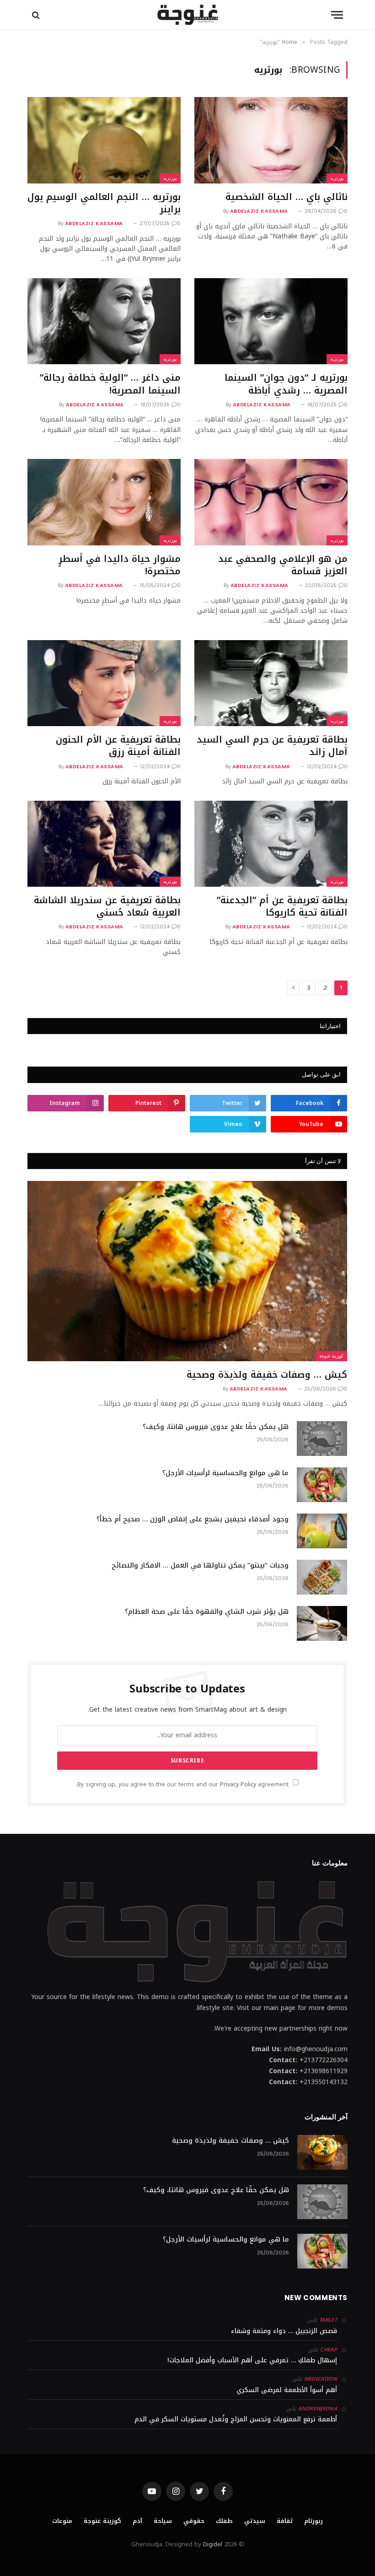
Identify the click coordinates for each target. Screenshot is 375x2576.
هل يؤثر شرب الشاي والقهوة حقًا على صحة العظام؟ (207, 1612)
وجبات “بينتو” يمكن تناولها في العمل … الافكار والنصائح (200, 1566)
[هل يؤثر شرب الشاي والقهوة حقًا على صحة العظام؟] (322, 1623)
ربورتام (313, 2521)
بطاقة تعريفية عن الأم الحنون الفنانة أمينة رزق (118, 746)
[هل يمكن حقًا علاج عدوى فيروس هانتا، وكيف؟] (322, 1439)
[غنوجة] (188, 15)
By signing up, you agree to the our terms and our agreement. (183, 1784)
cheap (329, 2350)
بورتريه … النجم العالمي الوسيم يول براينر (104, 203)
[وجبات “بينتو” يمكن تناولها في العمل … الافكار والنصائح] (322, 1577)
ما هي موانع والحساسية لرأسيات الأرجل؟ (225, 1473)
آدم (137, 2521)
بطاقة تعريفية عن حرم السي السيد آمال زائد (272, 746)
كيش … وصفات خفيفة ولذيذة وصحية (267, 1375)
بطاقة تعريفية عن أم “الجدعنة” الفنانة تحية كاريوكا (282, 906)
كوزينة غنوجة (331, 1356)
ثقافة (285, 2521)
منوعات (62, 2521)
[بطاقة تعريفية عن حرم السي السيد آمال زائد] (271, 683)
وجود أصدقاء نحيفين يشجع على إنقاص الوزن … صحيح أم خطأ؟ (193, 1519)
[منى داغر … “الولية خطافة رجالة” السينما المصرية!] (104, 321)
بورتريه (337, 178)
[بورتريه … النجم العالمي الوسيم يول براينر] (104, 140)
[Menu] (337, 15)
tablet (328, 2320)
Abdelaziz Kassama (259, 211)
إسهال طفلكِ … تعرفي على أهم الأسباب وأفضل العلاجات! (252, 2360)
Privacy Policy (238, 1784)
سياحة (163, 2521)
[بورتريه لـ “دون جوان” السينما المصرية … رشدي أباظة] (271, 321)
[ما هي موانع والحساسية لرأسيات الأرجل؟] (322, 1485)
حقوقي (194, 2521)
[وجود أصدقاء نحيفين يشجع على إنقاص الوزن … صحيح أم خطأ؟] (322, 1531)
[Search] (37, 15)
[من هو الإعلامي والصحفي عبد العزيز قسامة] (271, 502)
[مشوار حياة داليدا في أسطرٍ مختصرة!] (104, 502)
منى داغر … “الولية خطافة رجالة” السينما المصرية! (110, 384)
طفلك (224, 2521)
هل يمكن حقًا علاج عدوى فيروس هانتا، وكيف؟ (216, 1427)
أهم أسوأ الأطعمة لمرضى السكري (287, 2390)
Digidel (213, 2544)
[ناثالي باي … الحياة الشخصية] (271, 140)
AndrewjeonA (318, 2409)
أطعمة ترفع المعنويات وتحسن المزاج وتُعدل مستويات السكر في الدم (236, 2419)
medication (321, 2379)
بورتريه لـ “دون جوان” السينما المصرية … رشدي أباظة (286, 384)
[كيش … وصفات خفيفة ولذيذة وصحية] (187, 1271)
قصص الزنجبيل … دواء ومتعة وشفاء (284, 2331)
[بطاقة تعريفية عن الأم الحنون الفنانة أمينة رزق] (104, 683)
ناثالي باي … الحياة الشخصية (287, 197)
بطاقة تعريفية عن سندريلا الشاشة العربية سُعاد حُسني (107, 906)
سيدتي (255, 2521)
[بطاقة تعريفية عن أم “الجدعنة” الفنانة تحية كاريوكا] (271, 844)
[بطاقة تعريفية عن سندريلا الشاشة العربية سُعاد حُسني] (104, 844)
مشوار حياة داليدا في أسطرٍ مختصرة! (120, 565)
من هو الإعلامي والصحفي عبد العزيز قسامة (283, 565)
